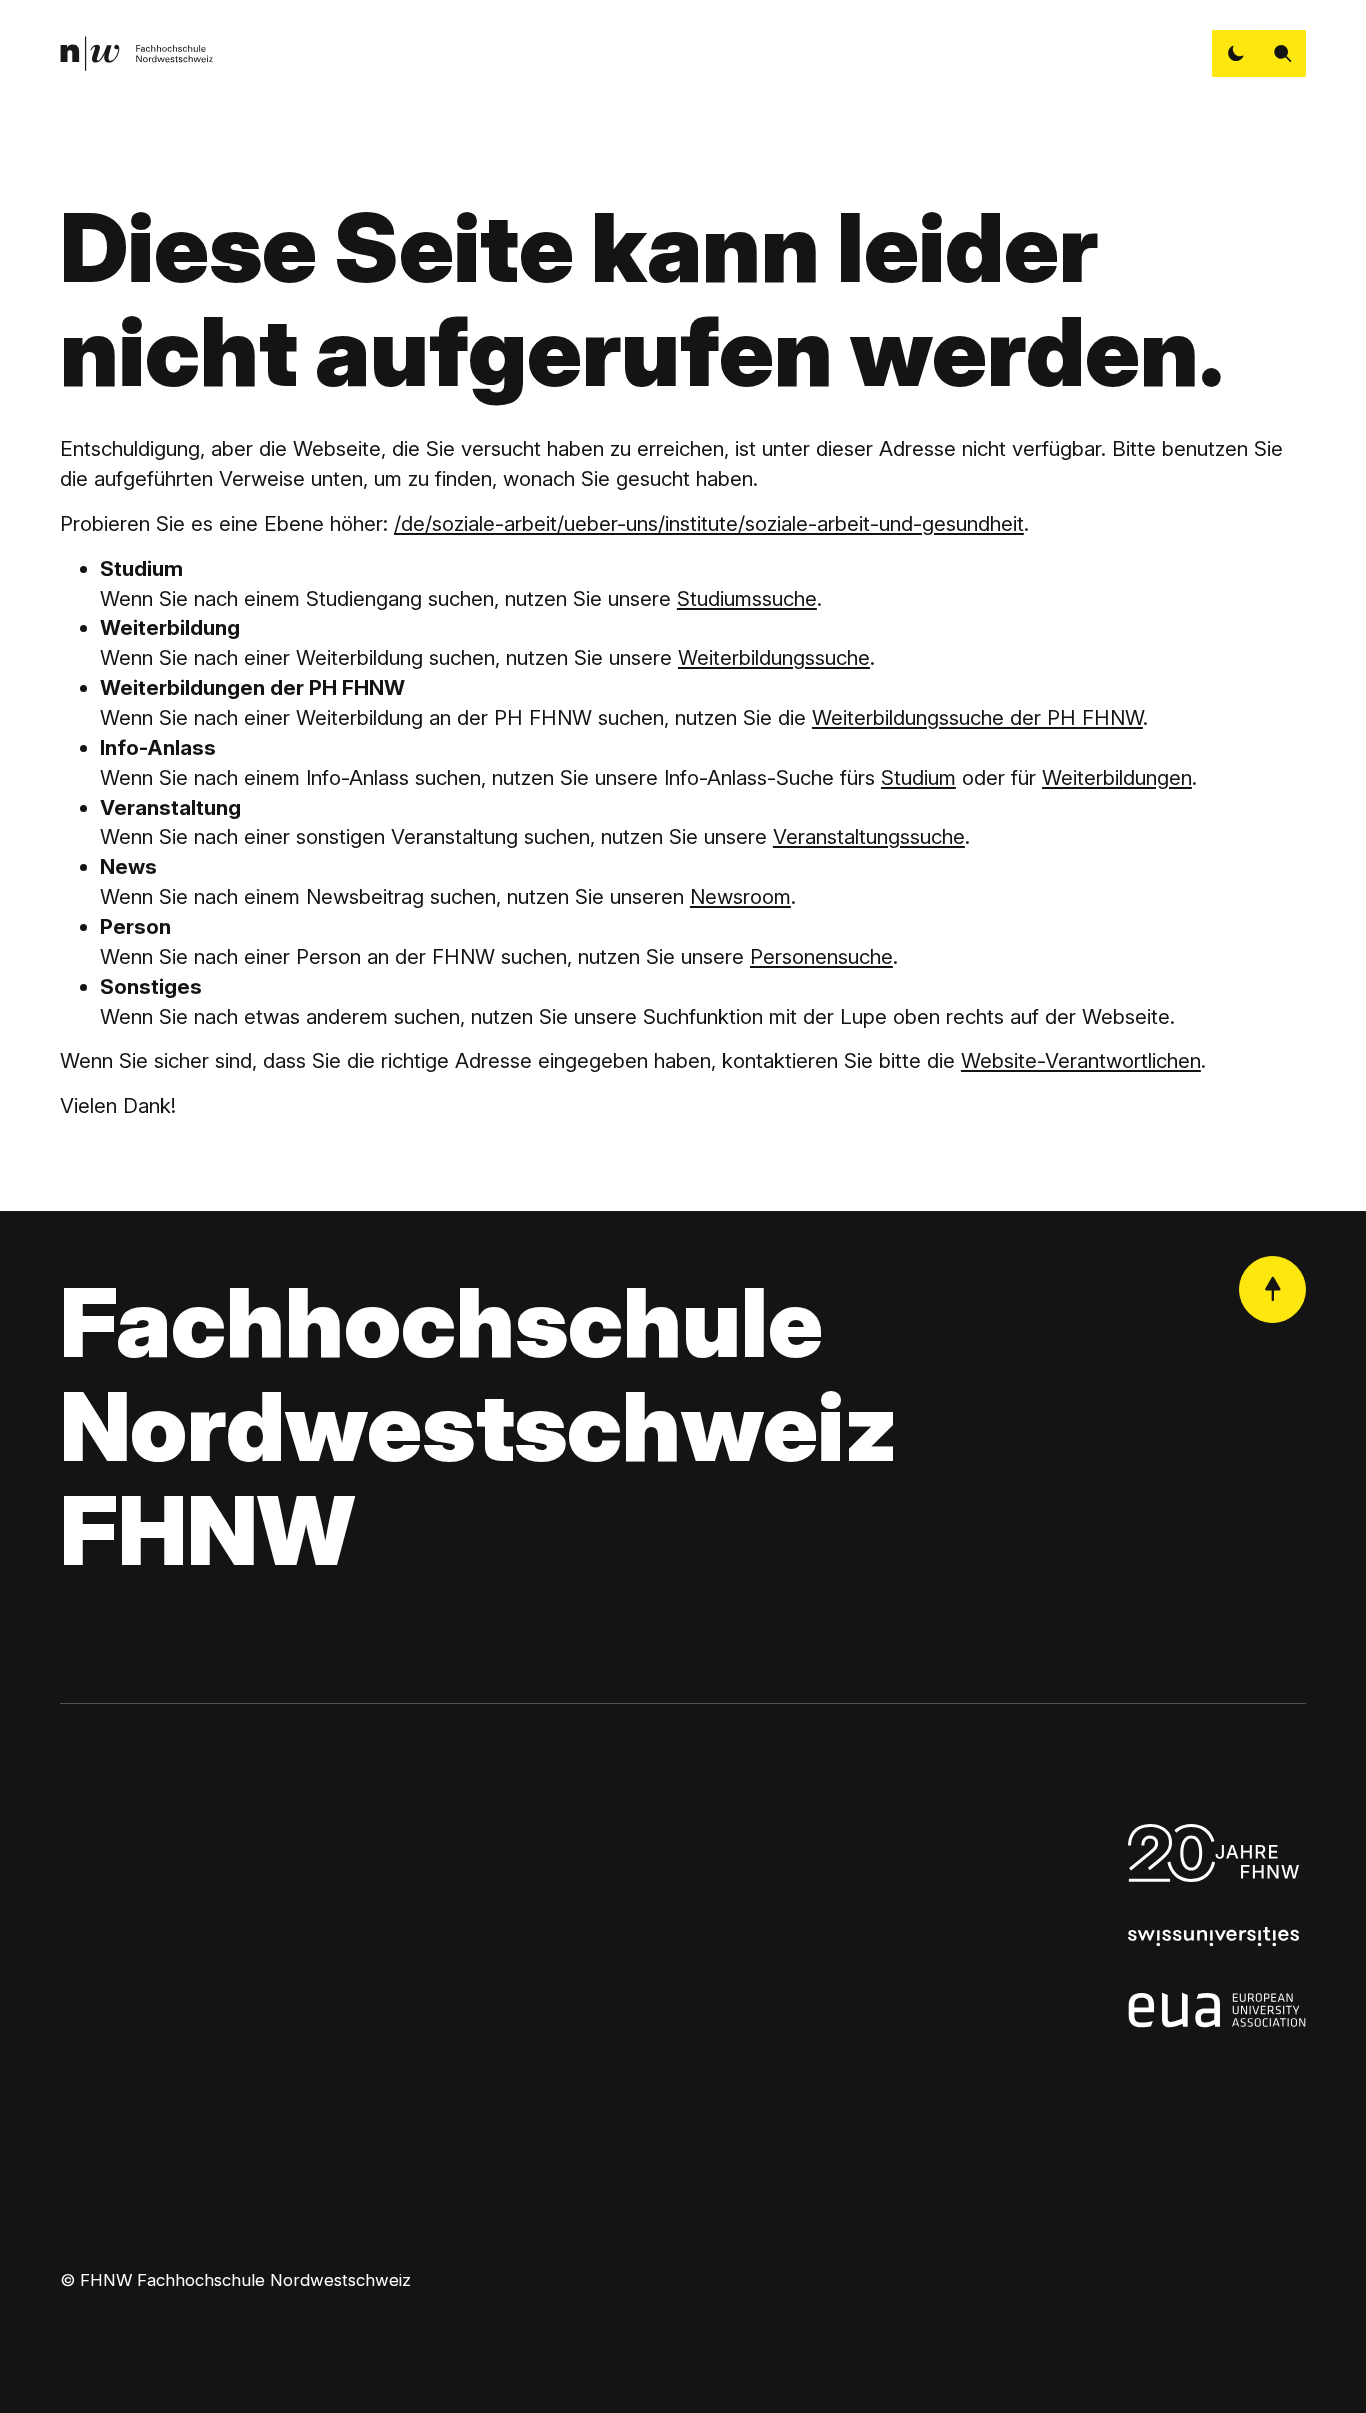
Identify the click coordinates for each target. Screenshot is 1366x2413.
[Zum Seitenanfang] (1272, 1289)
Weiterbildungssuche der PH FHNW (977, 717)
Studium (918, 777)
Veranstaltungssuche (869, 836)
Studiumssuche (747, 598)
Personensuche (821, 956)
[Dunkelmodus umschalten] (1235, 53)
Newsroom (740, 896)
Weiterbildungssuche (774, 657)
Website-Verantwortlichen (1081, 1060)
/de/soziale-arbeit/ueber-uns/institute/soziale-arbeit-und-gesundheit (709, 523)
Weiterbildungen (1117, 777)
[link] (137, 53)
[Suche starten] (1282, 53)
